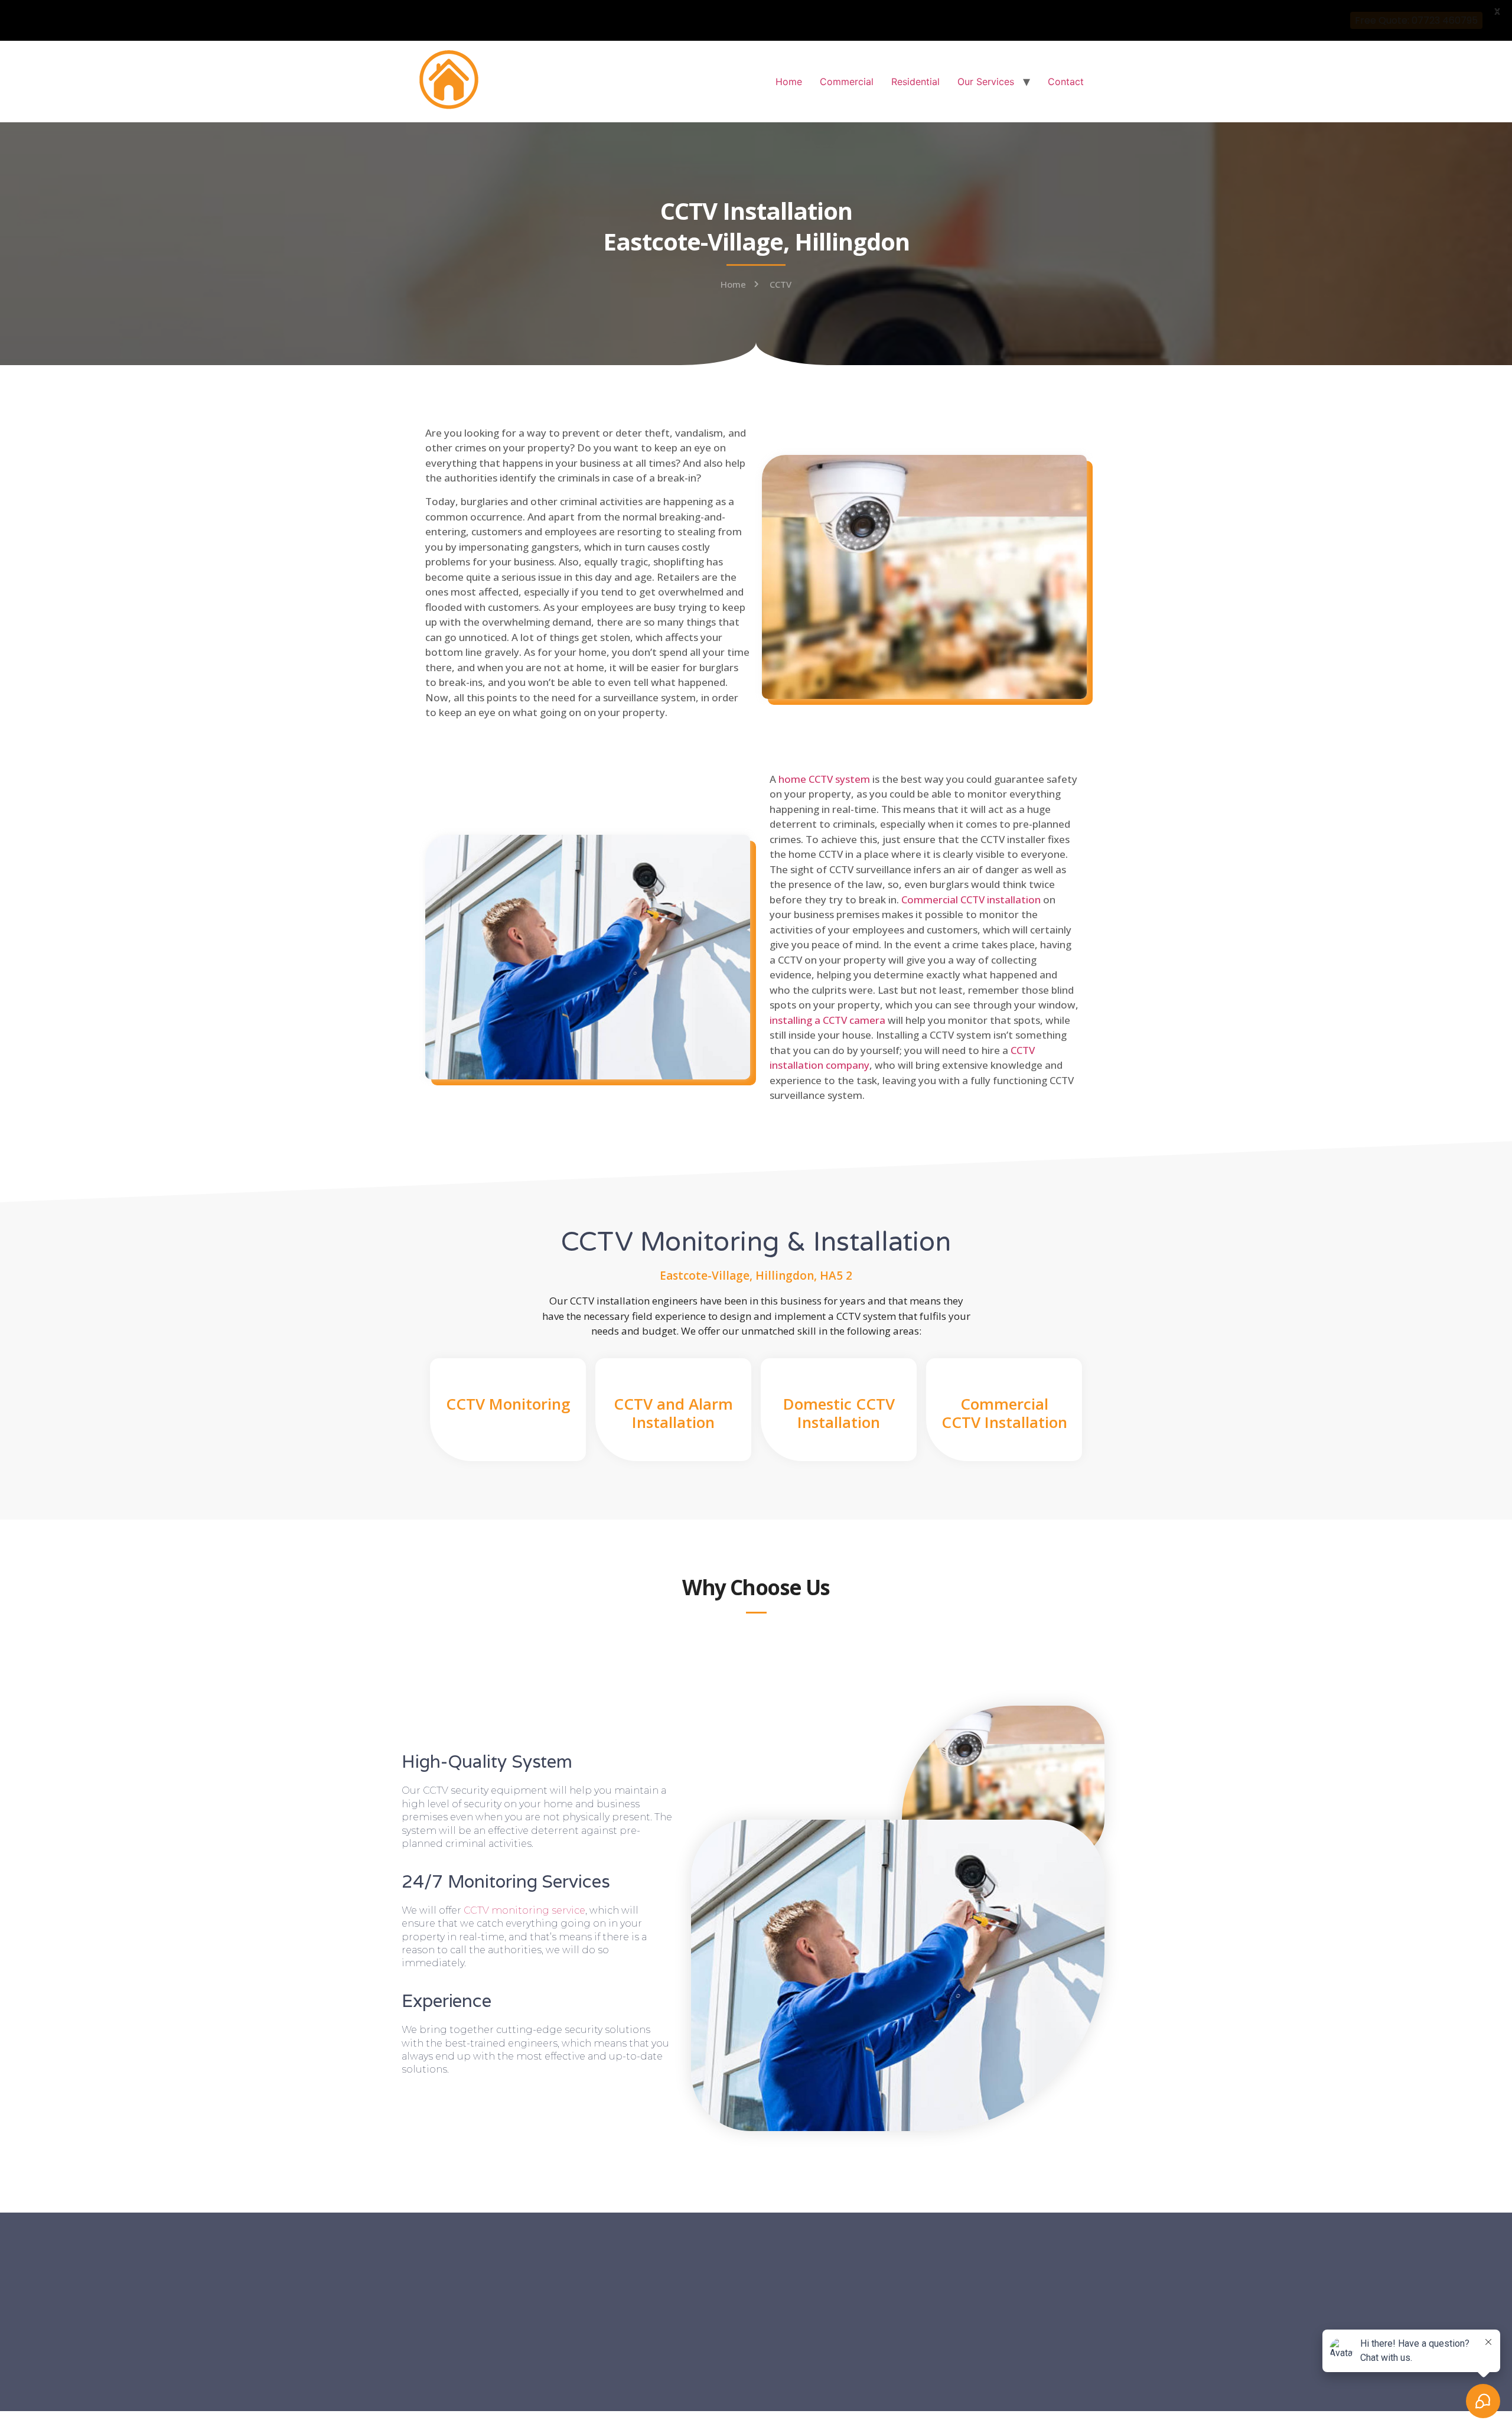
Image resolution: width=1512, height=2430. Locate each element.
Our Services (986, 82)
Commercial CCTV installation (971, 900)
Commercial (847, 82)
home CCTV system (824, 779)
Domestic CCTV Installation (839, 1413)
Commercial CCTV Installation (1004, 1413)
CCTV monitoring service (524, 1910)
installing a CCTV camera (827, 1020)
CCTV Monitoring (508, 1404)
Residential (915, 82)
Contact (1066, 82)
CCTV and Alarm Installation (673, 1413)
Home (789, 82)
